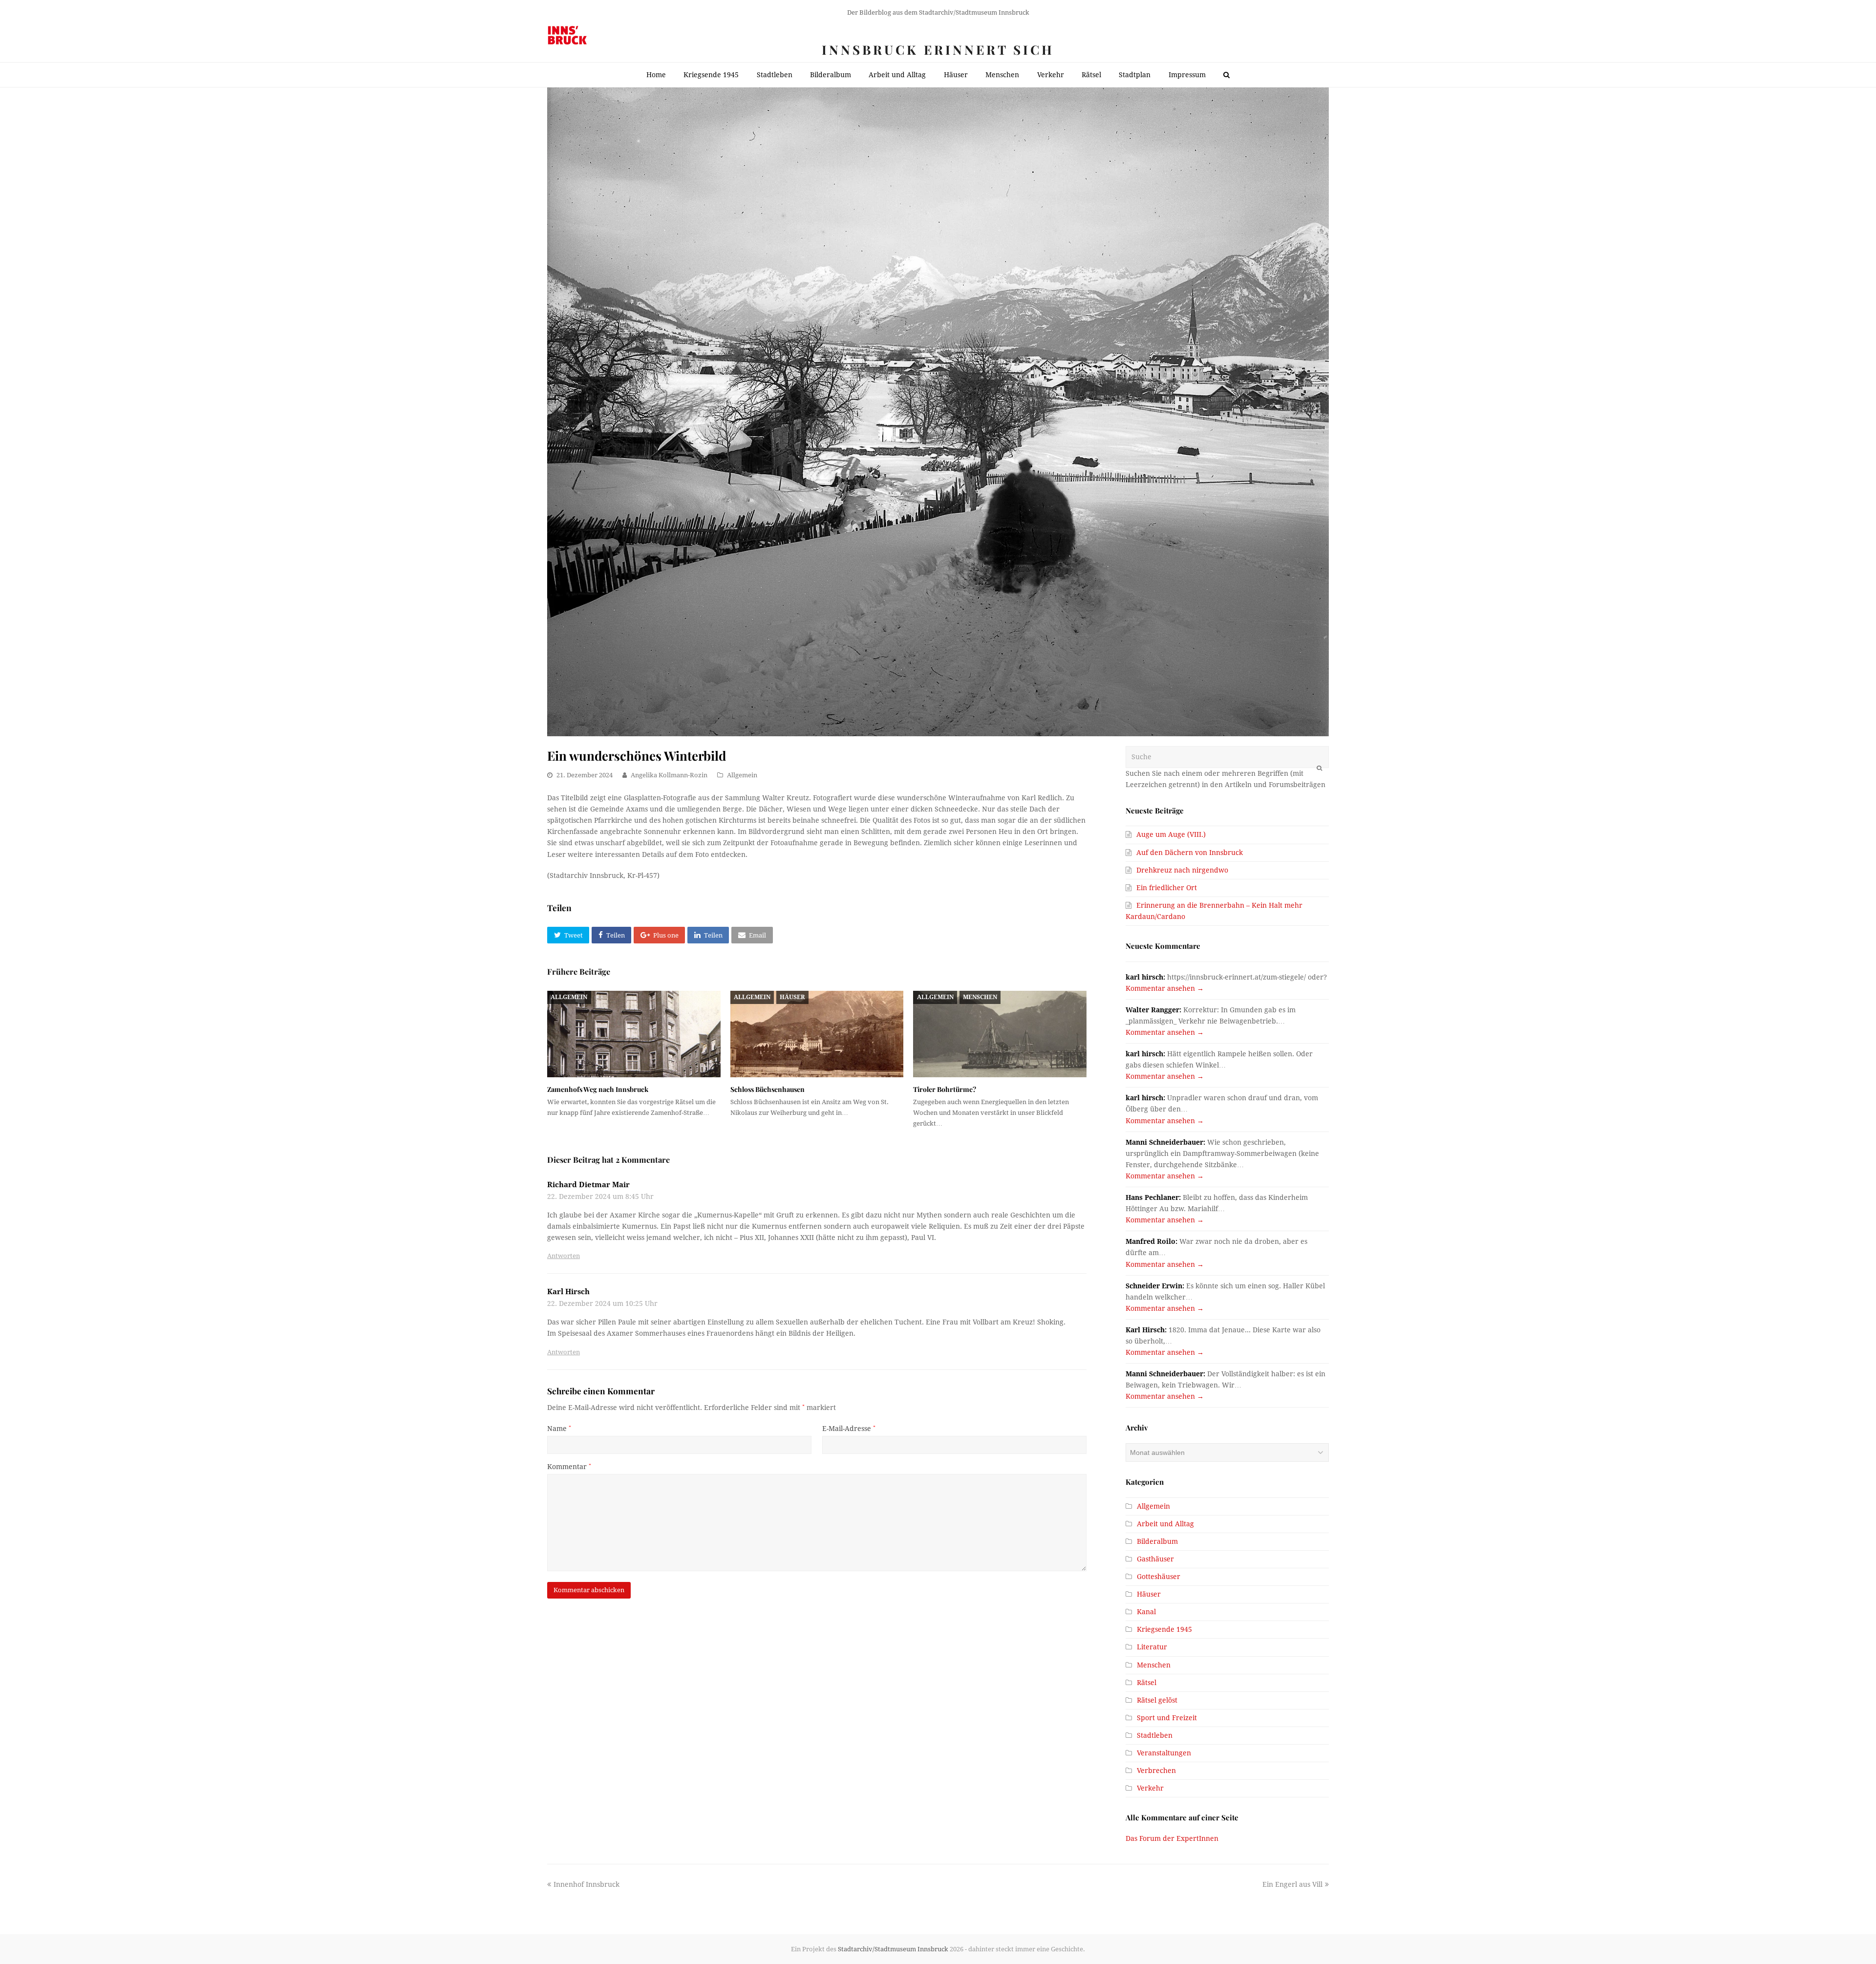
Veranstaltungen (1164, 1753)
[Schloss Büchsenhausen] (817, 1034)
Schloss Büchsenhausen (767, 1089)
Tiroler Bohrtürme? (945, 1089)
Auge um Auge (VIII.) (1171, 834)
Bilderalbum (1157, 1541)
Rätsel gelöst (1157, 1700)
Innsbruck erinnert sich (938, 50)
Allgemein (742, 775)
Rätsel (1147, 1683)
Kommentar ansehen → (1165, 988)
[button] (568, 935)
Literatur (1152, 1647)
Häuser (792, 997)
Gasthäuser (1155, 1559)
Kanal (1146, 1612)
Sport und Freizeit (1167, 1718)
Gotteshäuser (1159, 1577)
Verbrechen (1156, 1771)
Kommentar (569, 1467)
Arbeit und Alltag (1165, 1524)
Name (559, 1429)
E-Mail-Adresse (849, 1429)
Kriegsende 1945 (1164, 1629)
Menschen (980, 997)
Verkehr (1150, 1788)
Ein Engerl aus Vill (1292, 1884)
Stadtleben (1155, 1735)
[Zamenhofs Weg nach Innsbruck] (634, 1034)
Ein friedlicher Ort (1167, 888)
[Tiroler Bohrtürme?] (1000, 1034)
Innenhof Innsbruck (586, 1884)
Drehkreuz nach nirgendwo (1182, 870)
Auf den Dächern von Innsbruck (1190, 853)
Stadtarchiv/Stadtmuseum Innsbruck (893, 1949)
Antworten (564, 1256)
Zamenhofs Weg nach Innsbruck (598, 1089)
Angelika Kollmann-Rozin (669, 775)
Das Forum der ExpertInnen (1172, 1838)
